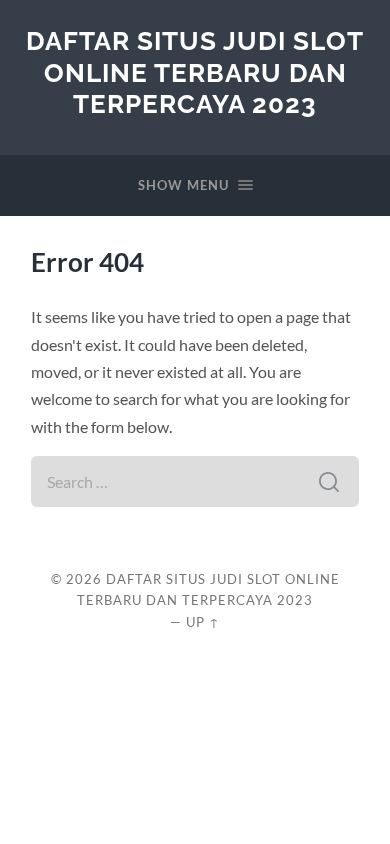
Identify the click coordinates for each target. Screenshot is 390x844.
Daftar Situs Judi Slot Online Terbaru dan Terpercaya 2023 (195, 72)
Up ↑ (203, 622)
